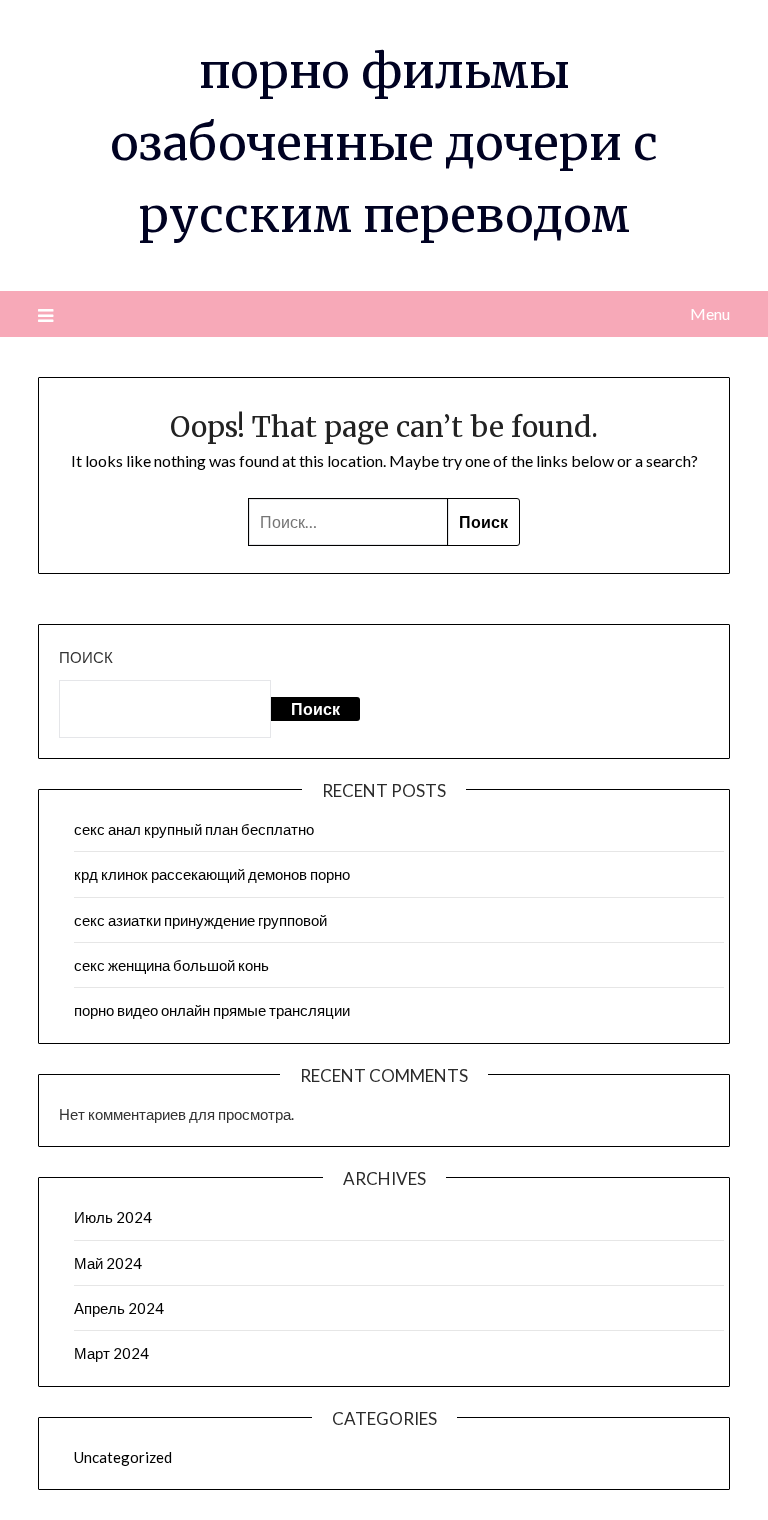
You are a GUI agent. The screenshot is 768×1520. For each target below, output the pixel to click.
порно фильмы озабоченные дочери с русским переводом (384, 143)
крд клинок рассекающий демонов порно (212, 874)
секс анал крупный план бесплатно (194, 829)
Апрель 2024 (119, 1308)
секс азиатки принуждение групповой (200, 920)
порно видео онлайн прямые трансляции (212, 1010)
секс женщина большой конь (171, 965)
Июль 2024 (113, 1217)
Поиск (86, 657)
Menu (709, 313)
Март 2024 (111, 1353)
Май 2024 (108, 1263)
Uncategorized (123, 1457)
